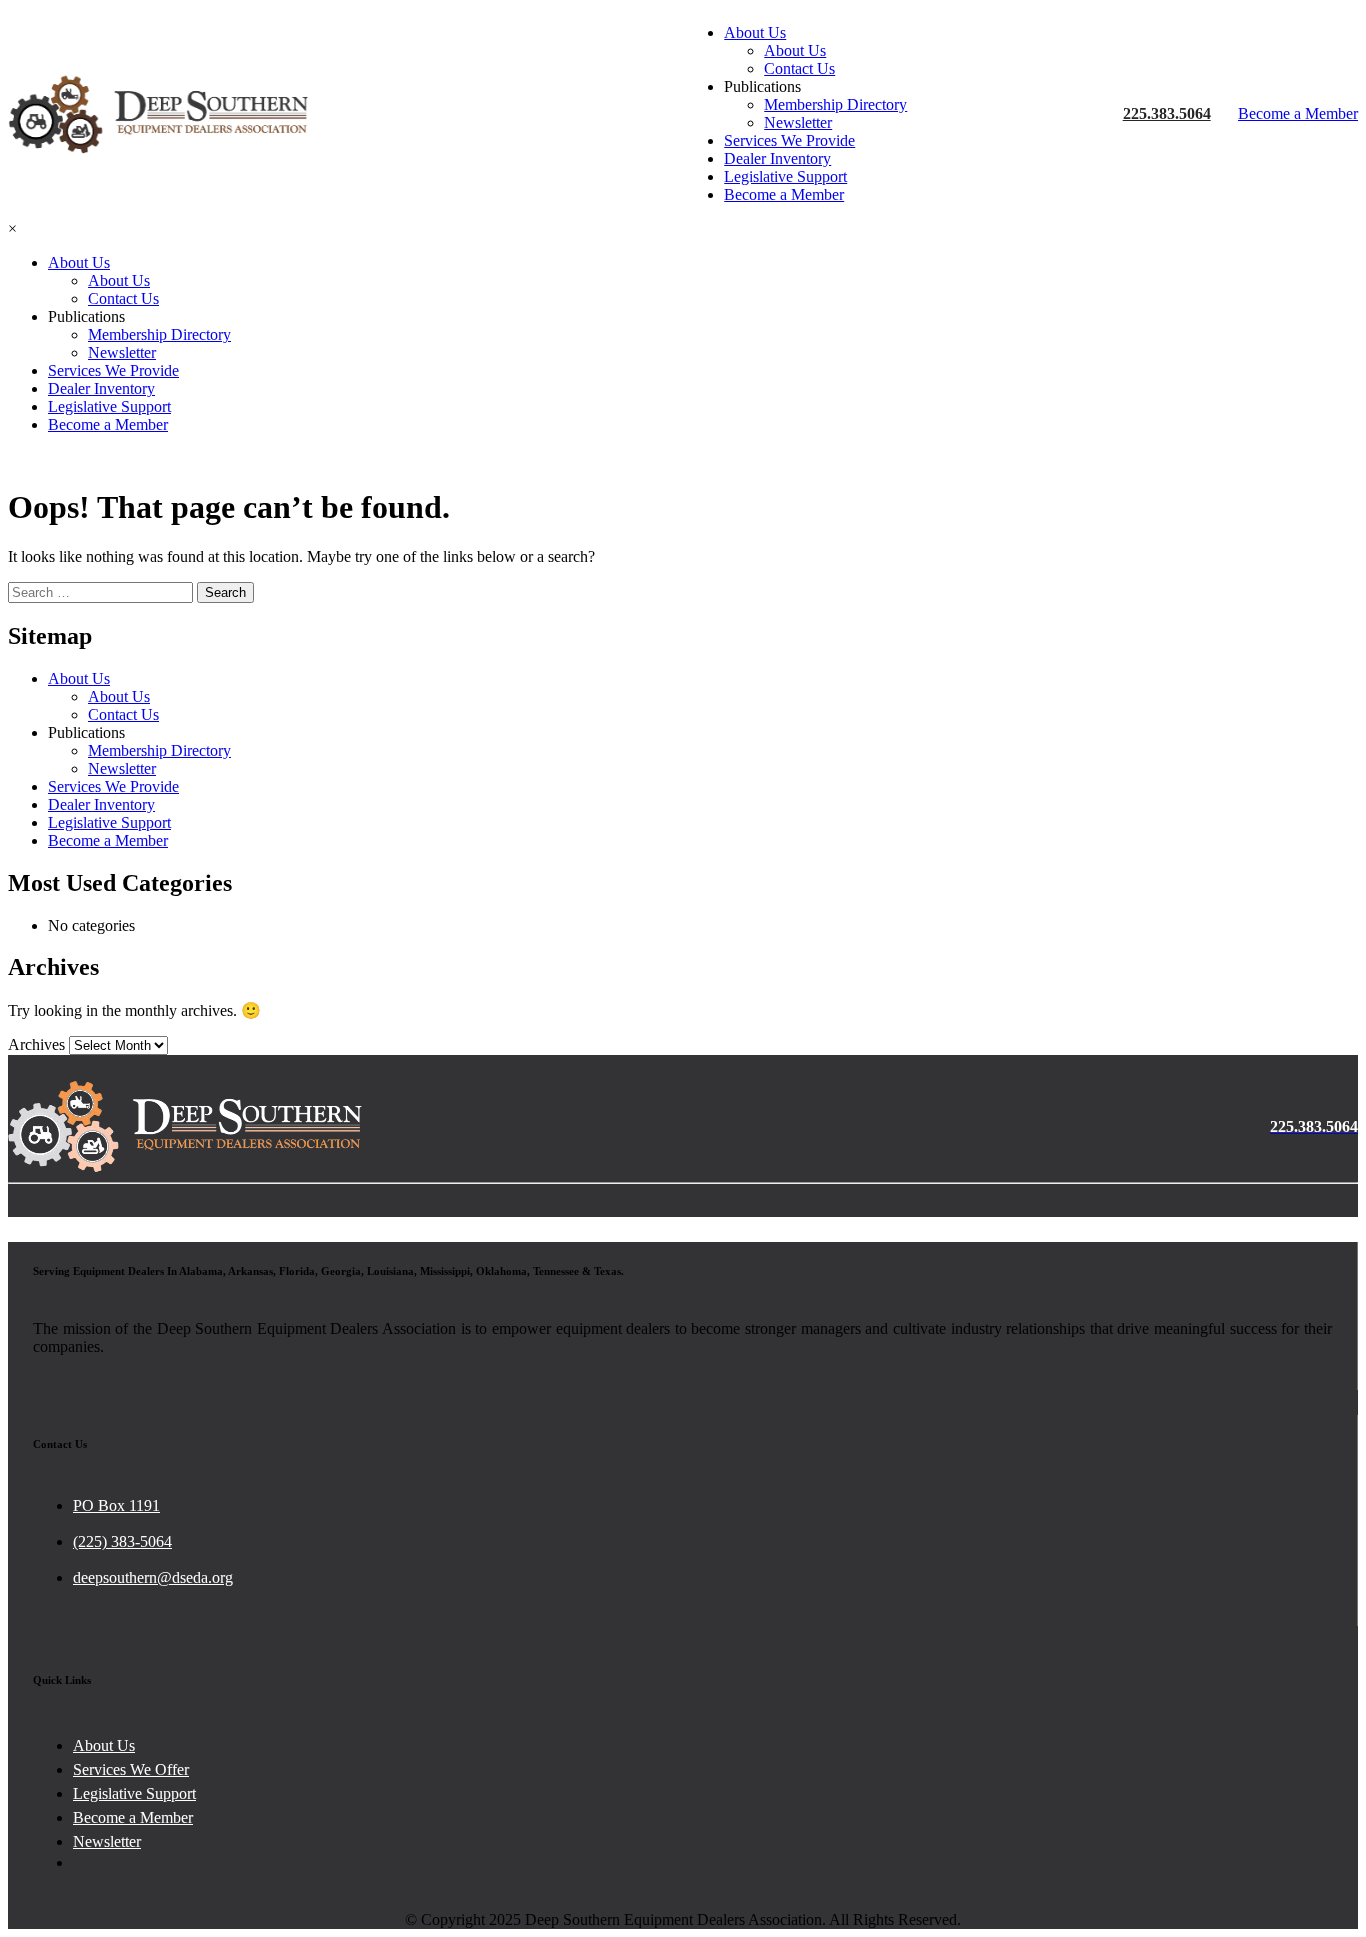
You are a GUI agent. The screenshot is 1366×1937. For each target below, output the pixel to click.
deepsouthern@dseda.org (153, 1577)
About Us (755, 32)
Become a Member (784, 194)
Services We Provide (789, 140)
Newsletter (798, 122)
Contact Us (799, 68)
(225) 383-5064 (122, 1541)
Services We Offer (131, 1769)
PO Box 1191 (116, 1505)
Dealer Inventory (777, 158)
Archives (36, 1044)
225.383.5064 (1167, 113)
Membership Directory (835, 104)
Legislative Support (785, 176)
